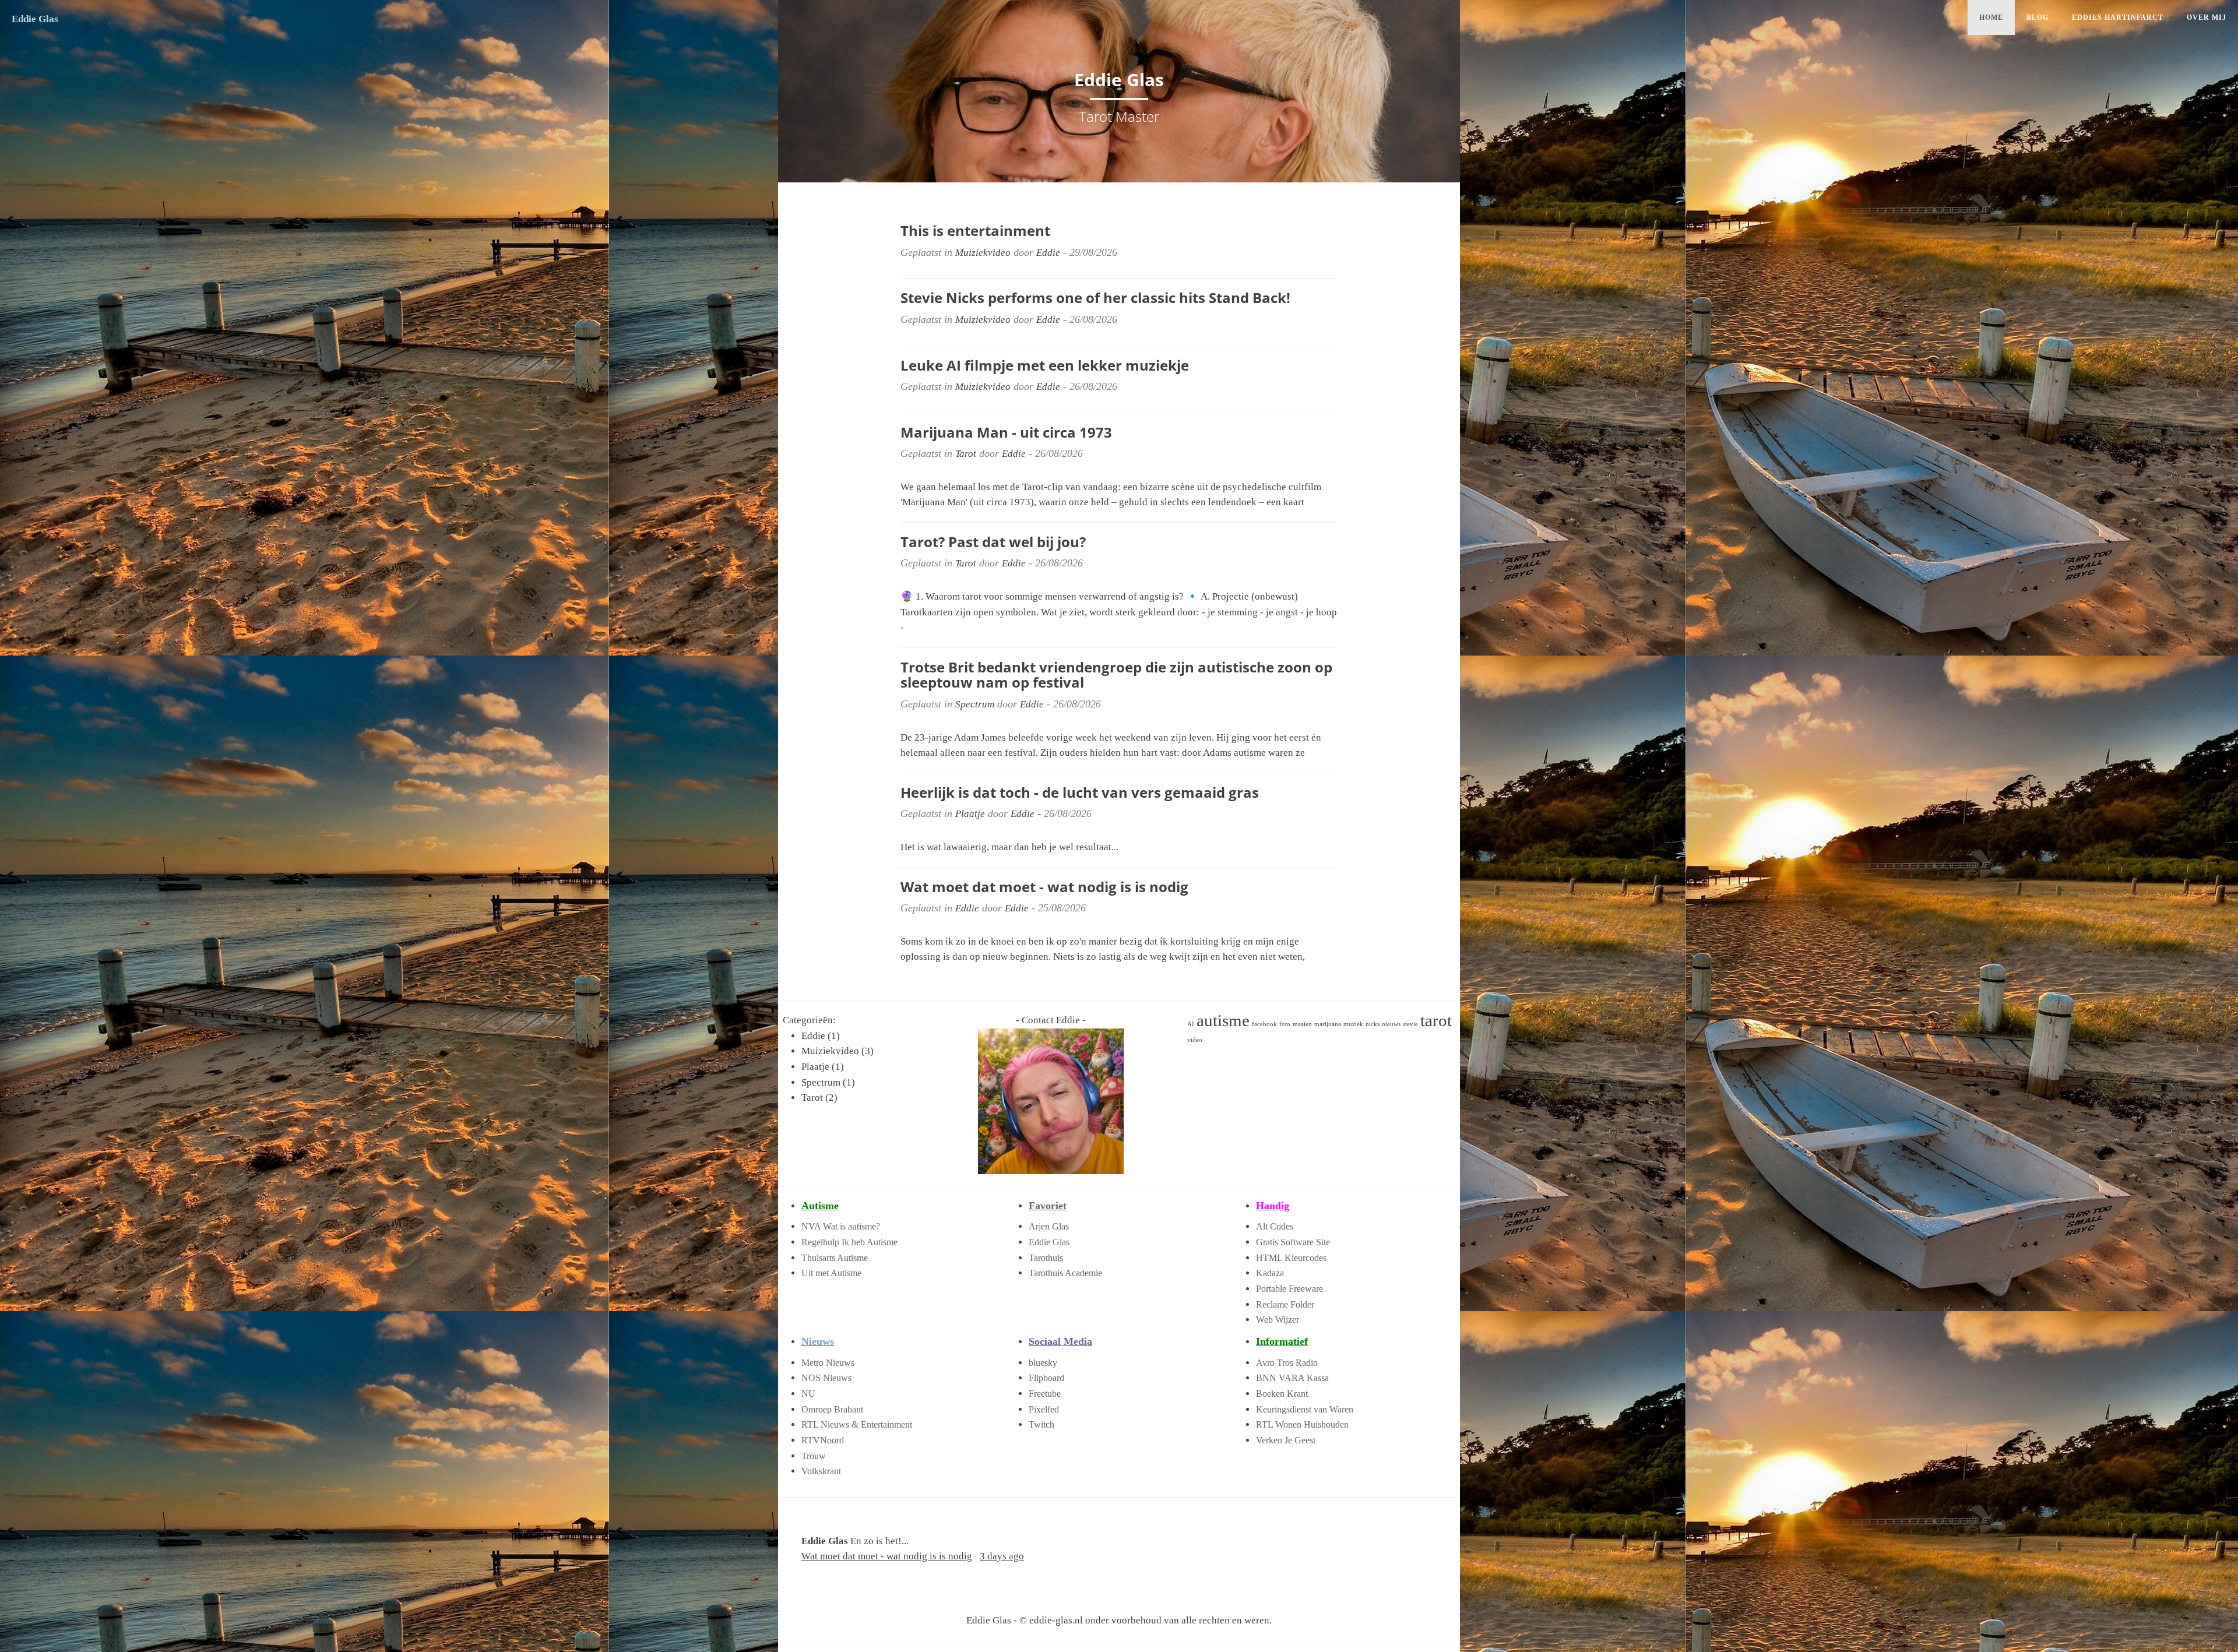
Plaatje (970, 814)
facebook (1264, 1024)
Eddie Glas (35, 19)
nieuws (1391, 1024)
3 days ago (1002, 1556)
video (1195, 1040)
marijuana (1328, 1024)
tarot (1436, 1020)
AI (1191, 1024)
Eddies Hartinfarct (2118, 17)
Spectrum (975, 704)
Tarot (966, 454)
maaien (1302, 1024)
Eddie (1048, 253)
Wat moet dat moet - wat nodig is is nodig (887, 1556)
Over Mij (2207, 17)
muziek (1353, 1024)
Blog (2038, 17)
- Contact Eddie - (1051, 1020)
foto (1285, 1024)
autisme (1223, 1020)
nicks (1373, 1024)
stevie (1410, 1024)
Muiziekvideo (983, 253)
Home (1991, 17)
